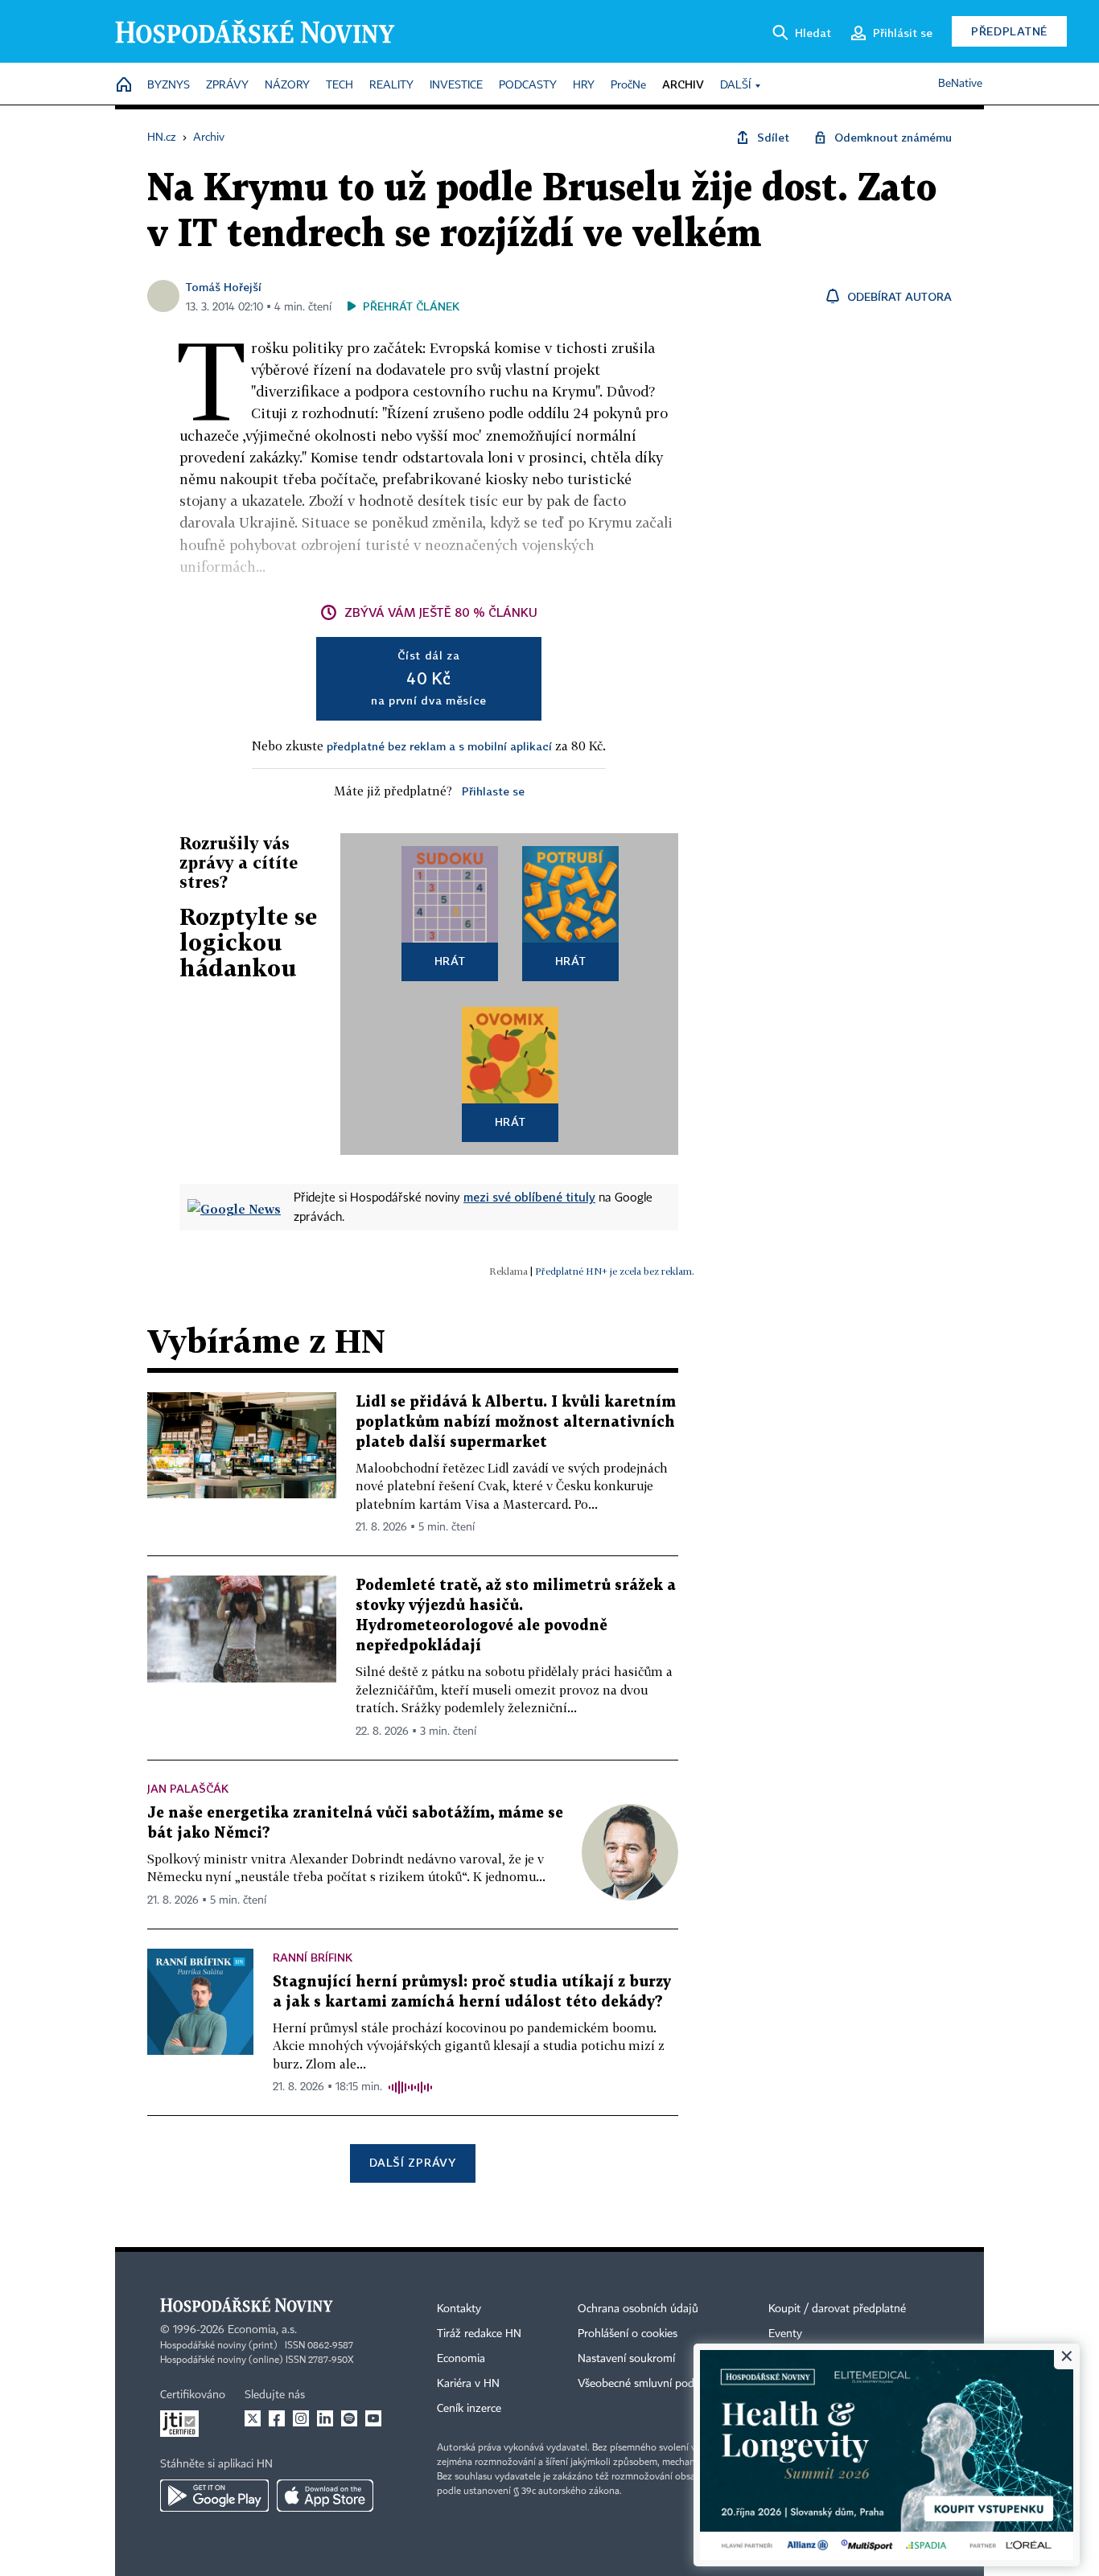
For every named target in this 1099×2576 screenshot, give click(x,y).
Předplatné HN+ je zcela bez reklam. (615, 1271)
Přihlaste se (493, 791)
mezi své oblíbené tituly (529, 1197)
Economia (461, 2359)
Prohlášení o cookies (628, 2334)
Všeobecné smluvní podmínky (651, 2384)
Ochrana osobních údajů (638, 2309)
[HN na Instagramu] (301, 2418)
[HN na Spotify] (349, 2418)
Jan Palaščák (188, 1788)
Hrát (450, 961)
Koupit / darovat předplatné (837, 2309)
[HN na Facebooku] (277, 2418)
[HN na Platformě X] (253, 2418)
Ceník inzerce (469, 2409)
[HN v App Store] (325, 2496)
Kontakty (459, 2309)
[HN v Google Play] (214, 2496)
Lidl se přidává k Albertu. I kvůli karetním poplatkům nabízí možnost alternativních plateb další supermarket (516, 1422)
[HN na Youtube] (373, 2418)
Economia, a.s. (262, 2330)
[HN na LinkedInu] (325, 2418)
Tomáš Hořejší (224, 287)
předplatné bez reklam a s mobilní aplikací (439, 746)
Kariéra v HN (468, 2384)
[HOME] (124, 86)
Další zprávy (412, 2162)
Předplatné (1009, 31)
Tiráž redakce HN (479, 2334)
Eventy (785, 2334)
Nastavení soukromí (626, 2359)
